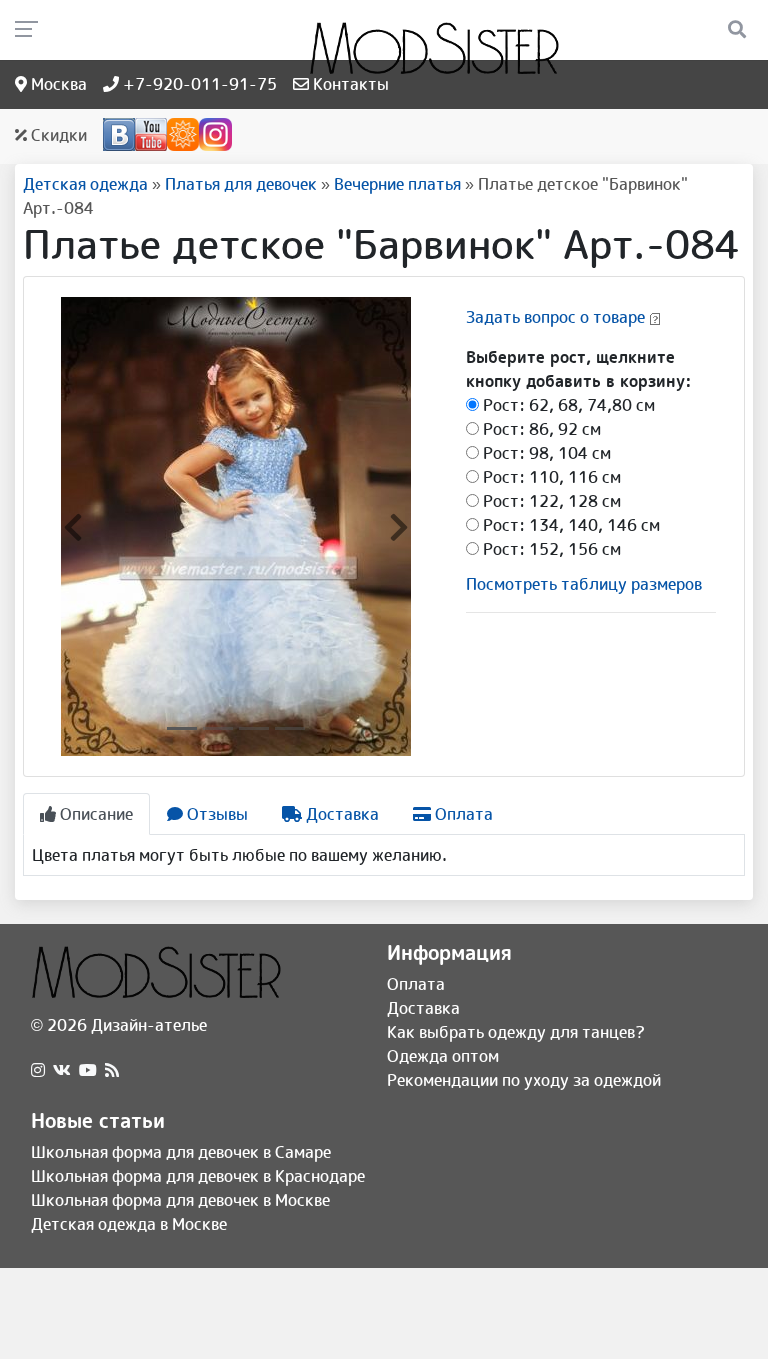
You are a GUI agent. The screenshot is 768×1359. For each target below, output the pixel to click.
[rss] (112, 1070)
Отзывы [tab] (215, 814)
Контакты (349, 84)
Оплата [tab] (462, 814)
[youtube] (88, 1070)
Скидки (57, 135)
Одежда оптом (443, 1056)
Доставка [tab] (340, 814)
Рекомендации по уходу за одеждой (524, 1080)
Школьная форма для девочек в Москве (180, 1200)
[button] (73, 526)
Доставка (423, 1008)
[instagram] (38, 1070)
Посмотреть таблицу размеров (584, 584)
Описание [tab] (94, 814)
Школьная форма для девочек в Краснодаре (198, 1176)
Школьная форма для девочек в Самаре (181, 1152)
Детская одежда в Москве (129, 1224)
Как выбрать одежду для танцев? (516, 1032)
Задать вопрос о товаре (555, 317)
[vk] (62, 1070)
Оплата (416, 984)
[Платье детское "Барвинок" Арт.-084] (236, 525)
